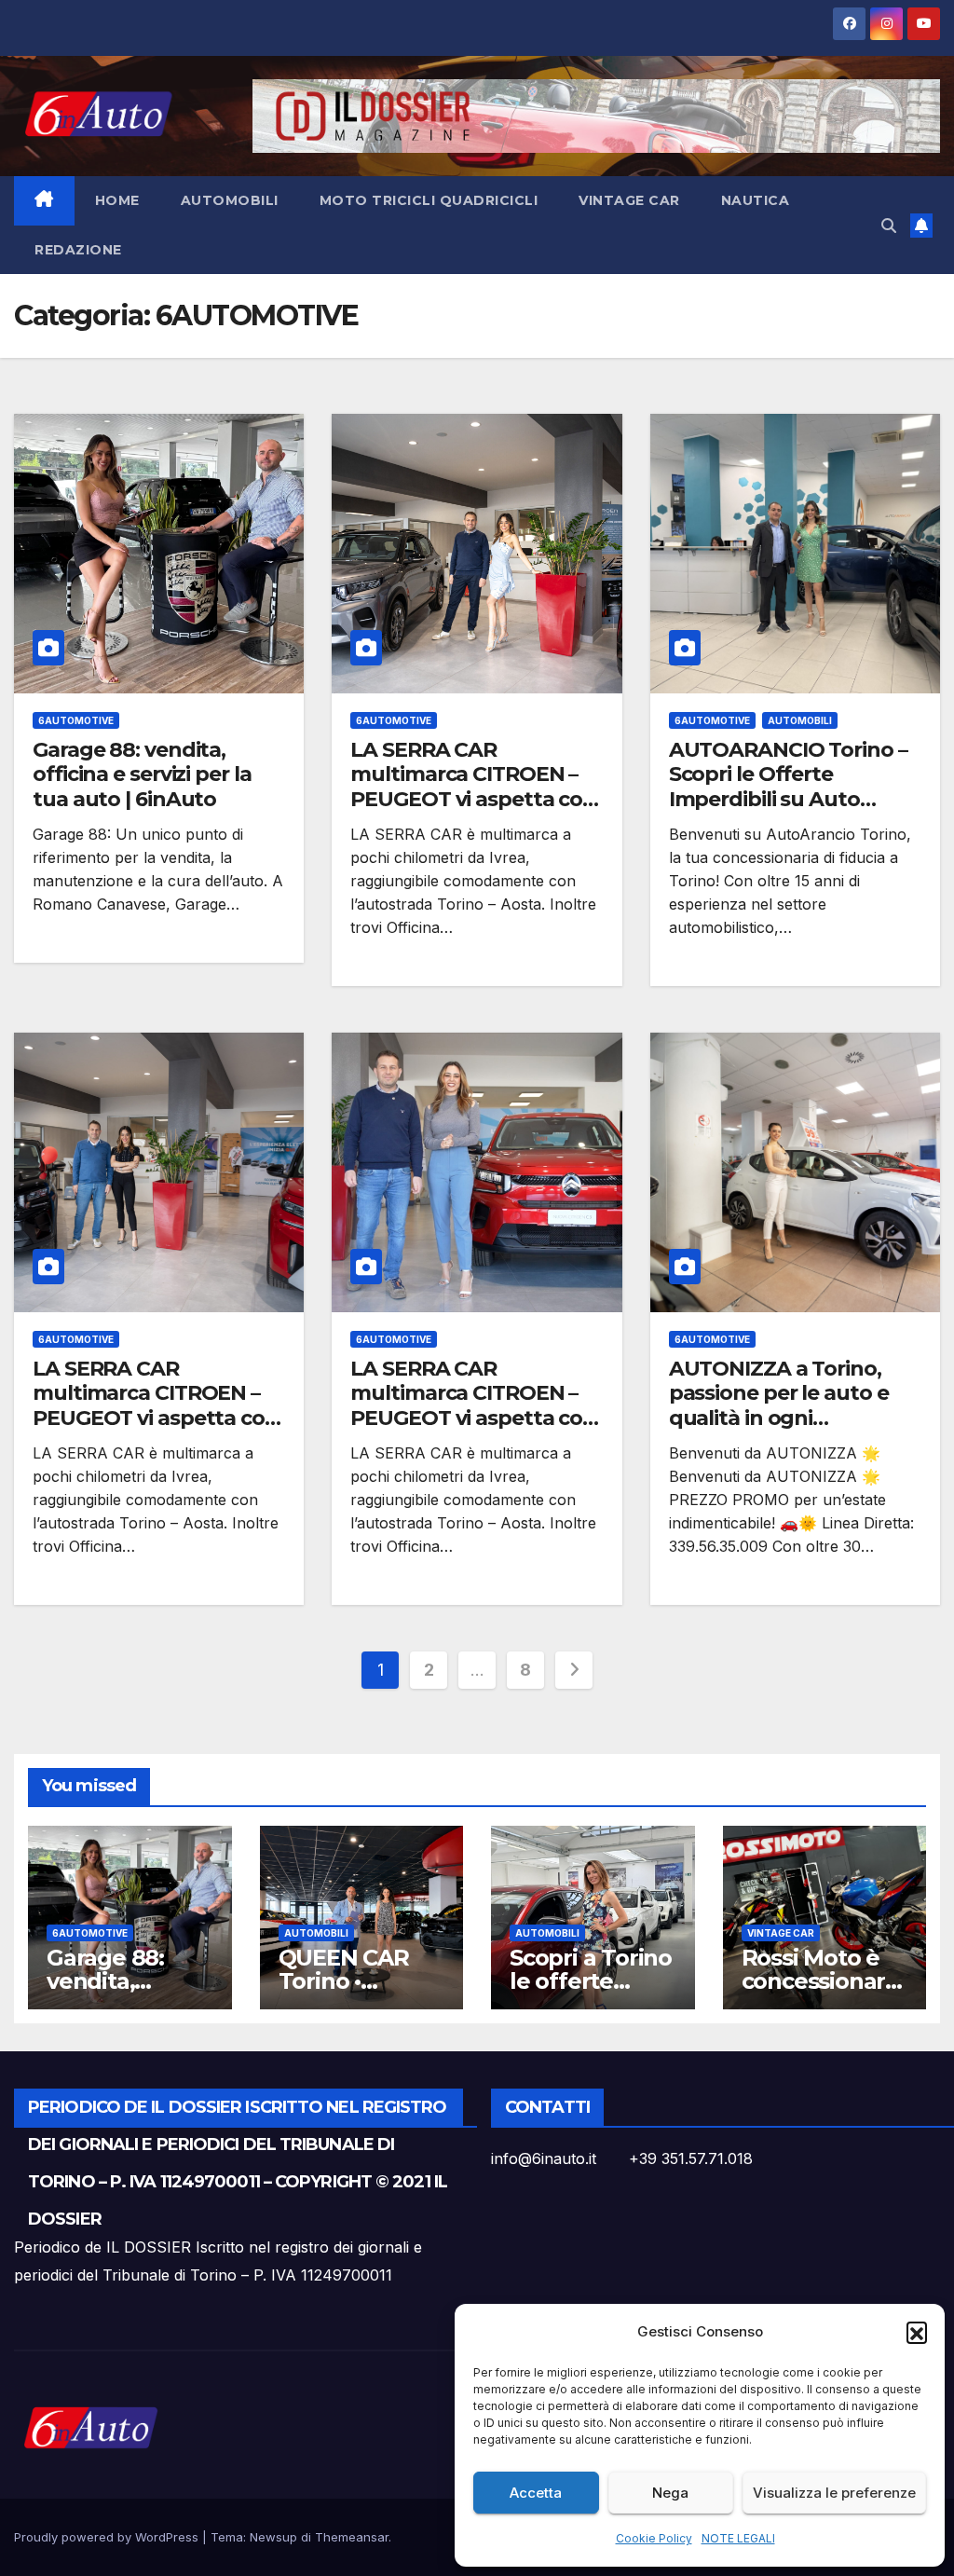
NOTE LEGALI (738, 2538)
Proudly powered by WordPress (108, 2537)
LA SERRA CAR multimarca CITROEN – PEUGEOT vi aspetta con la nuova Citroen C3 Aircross (473, 799)
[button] (917, 2332)
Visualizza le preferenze (834, 2493)
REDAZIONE (78, 250)
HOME (117, 200)
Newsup (273, 2537)
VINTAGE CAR (629, 200)
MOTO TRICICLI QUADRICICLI (429, 200)
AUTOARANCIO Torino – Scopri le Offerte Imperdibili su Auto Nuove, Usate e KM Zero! (790, 787)
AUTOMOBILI (230, 200)
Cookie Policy (654, 2538)
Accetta (536, 2493)
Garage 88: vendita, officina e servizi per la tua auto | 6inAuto (142, 774)
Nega (670, 2493)
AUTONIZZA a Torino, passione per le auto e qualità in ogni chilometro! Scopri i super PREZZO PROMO (784, 1418)
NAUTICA (756, 200)
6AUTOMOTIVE (76, 720)
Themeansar (352, 2537)
